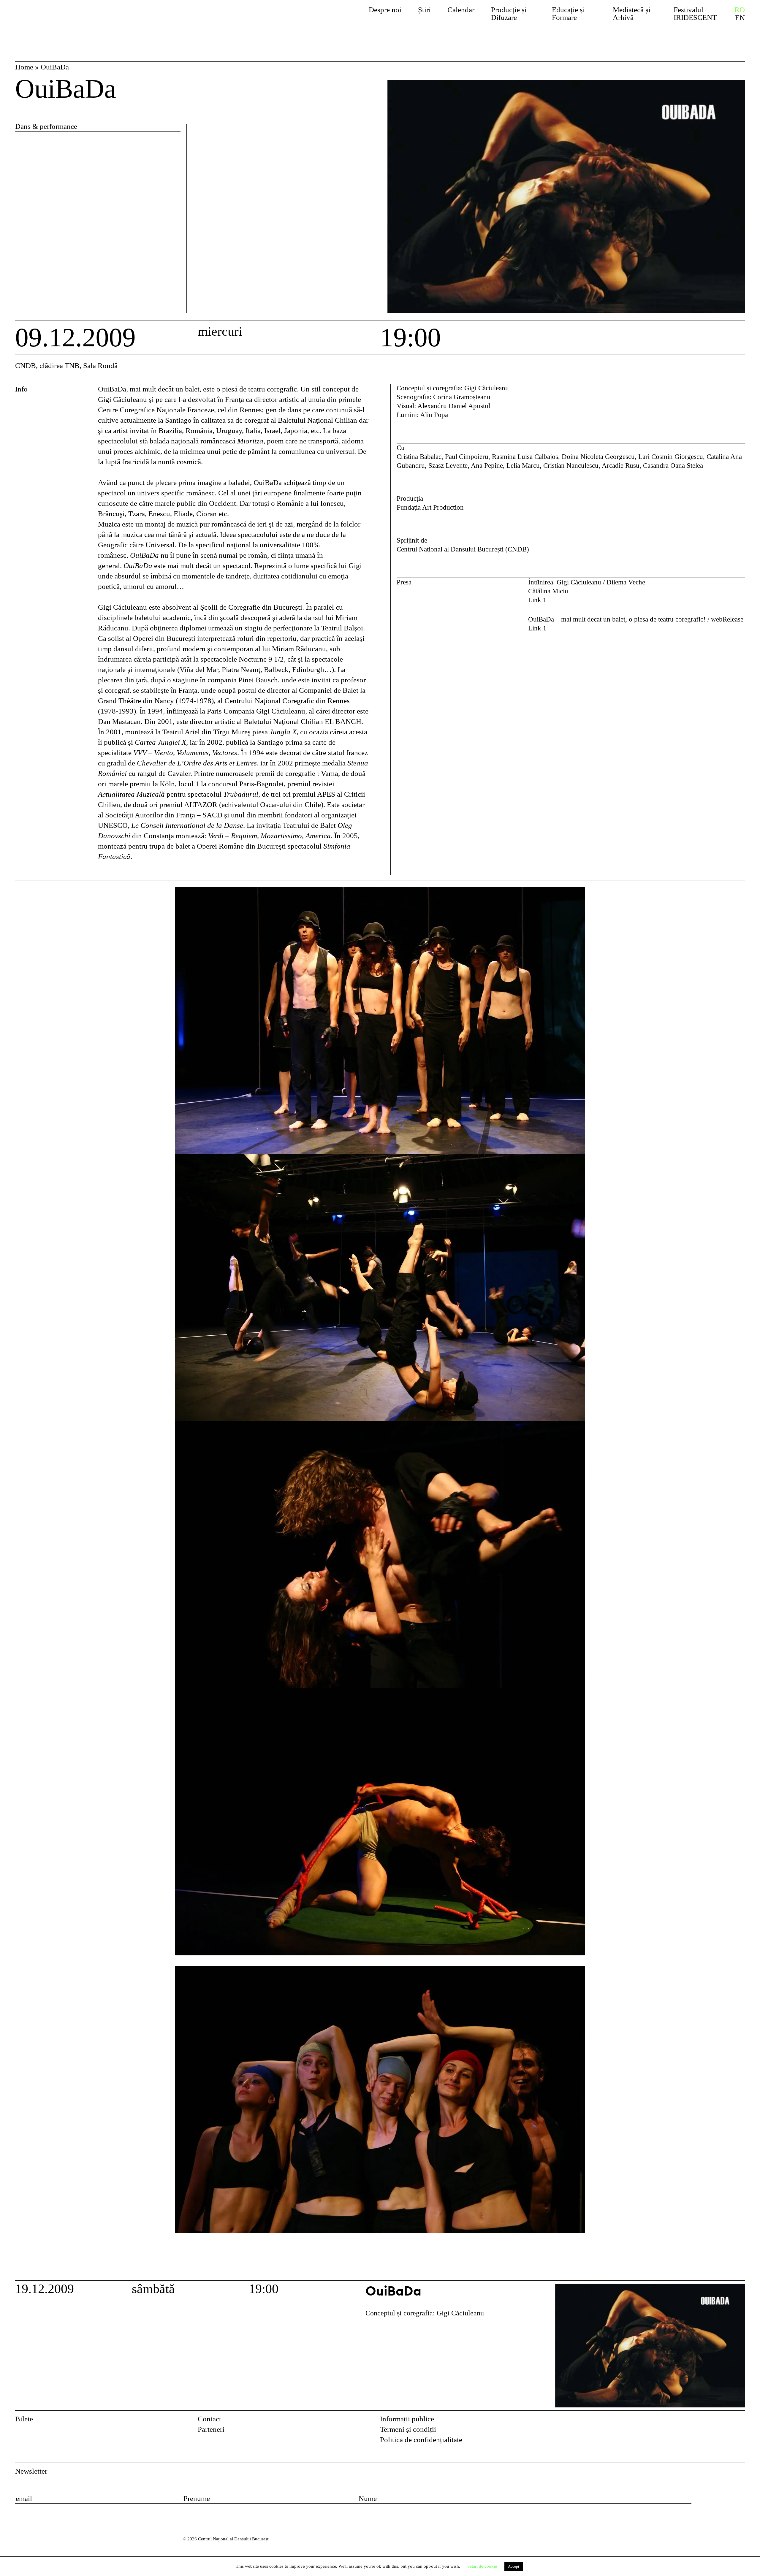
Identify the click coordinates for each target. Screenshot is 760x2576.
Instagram (740, 2421)
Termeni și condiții (408, 2429)
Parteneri (211, 2429)
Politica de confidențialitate (421, 2440)
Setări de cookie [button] (482, 2566)
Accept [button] (514, 2566)
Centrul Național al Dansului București (72, 20)
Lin (533, 600)
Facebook (725, 2421)
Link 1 (537, 628)
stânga (55, 1581)
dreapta (734, 892)
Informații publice (407, 2419)
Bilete (24, 2419)
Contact (209, 2419)
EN (740, 18)
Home (24, 67)
